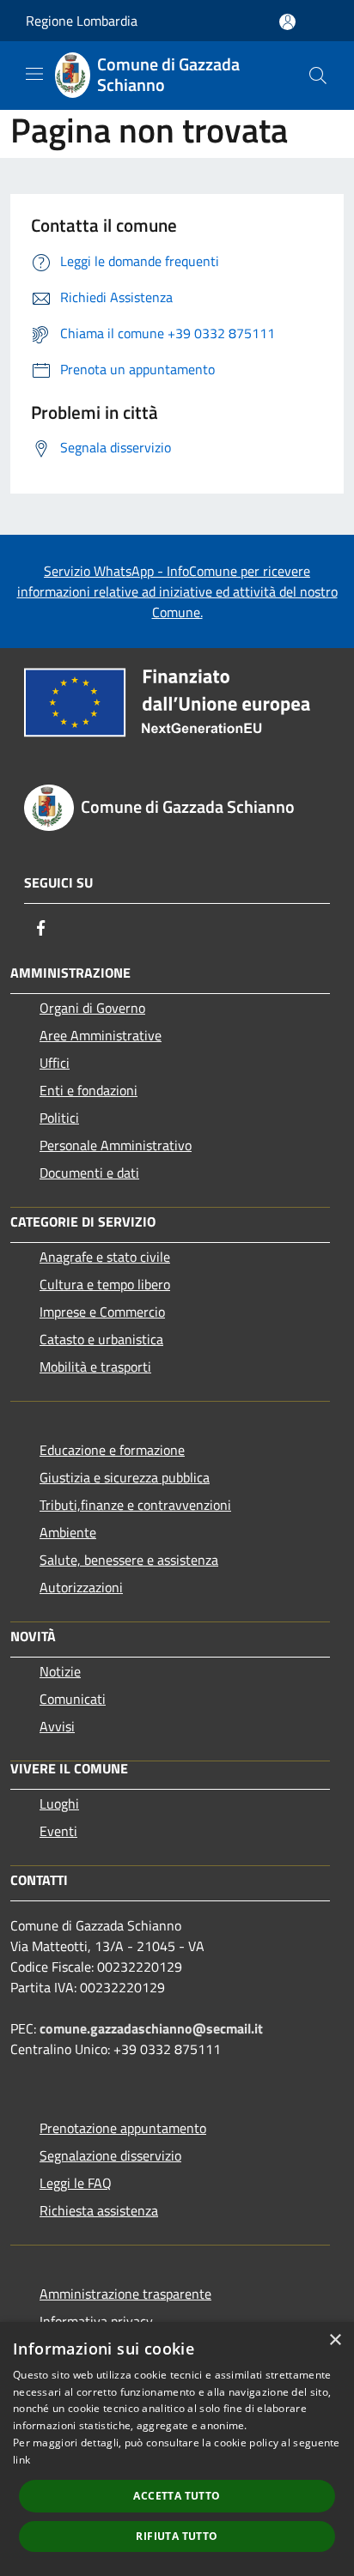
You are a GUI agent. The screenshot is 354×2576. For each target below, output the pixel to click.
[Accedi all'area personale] (287, 22)
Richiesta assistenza (99, 2210)
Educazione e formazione (112, 1450)
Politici (59, 1118)
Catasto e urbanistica (101, 1339)
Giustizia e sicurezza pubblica (125, 1477)
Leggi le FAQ (76, 2183)
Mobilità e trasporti (95, 1367)
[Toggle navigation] (34, 74)
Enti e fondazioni (88, 1090)
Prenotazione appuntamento (123, 2128)
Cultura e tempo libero (105, 1284)
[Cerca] (318, 76)
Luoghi (59, 1803)
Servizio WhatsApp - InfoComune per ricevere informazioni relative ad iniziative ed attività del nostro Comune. (177, 591)
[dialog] (177, 2449)
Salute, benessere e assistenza (129, 1560)
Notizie (60, 1671)
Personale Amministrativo (116, 1145)
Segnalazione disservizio (110, 2155)
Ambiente (68, 1532)
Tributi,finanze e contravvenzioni (135, 1505)
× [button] (335, 2340)
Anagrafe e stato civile (105, 1257)
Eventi (58, 1831)
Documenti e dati (89, 1173)
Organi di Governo (92, 1008)
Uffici (55, 1063)
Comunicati (73, 1699)
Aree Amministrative (101, 1035)
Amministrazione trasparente (125, 2294)
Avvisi (57, 1726)
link (21, 2460)
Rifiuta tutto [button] (177, 2536)
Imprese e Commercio (102, 1312)
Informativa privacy (96, 2321)
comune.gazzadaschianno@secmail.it (151, 2028)
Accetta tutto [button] (177, 2496)
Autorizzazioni (81, 1587)
